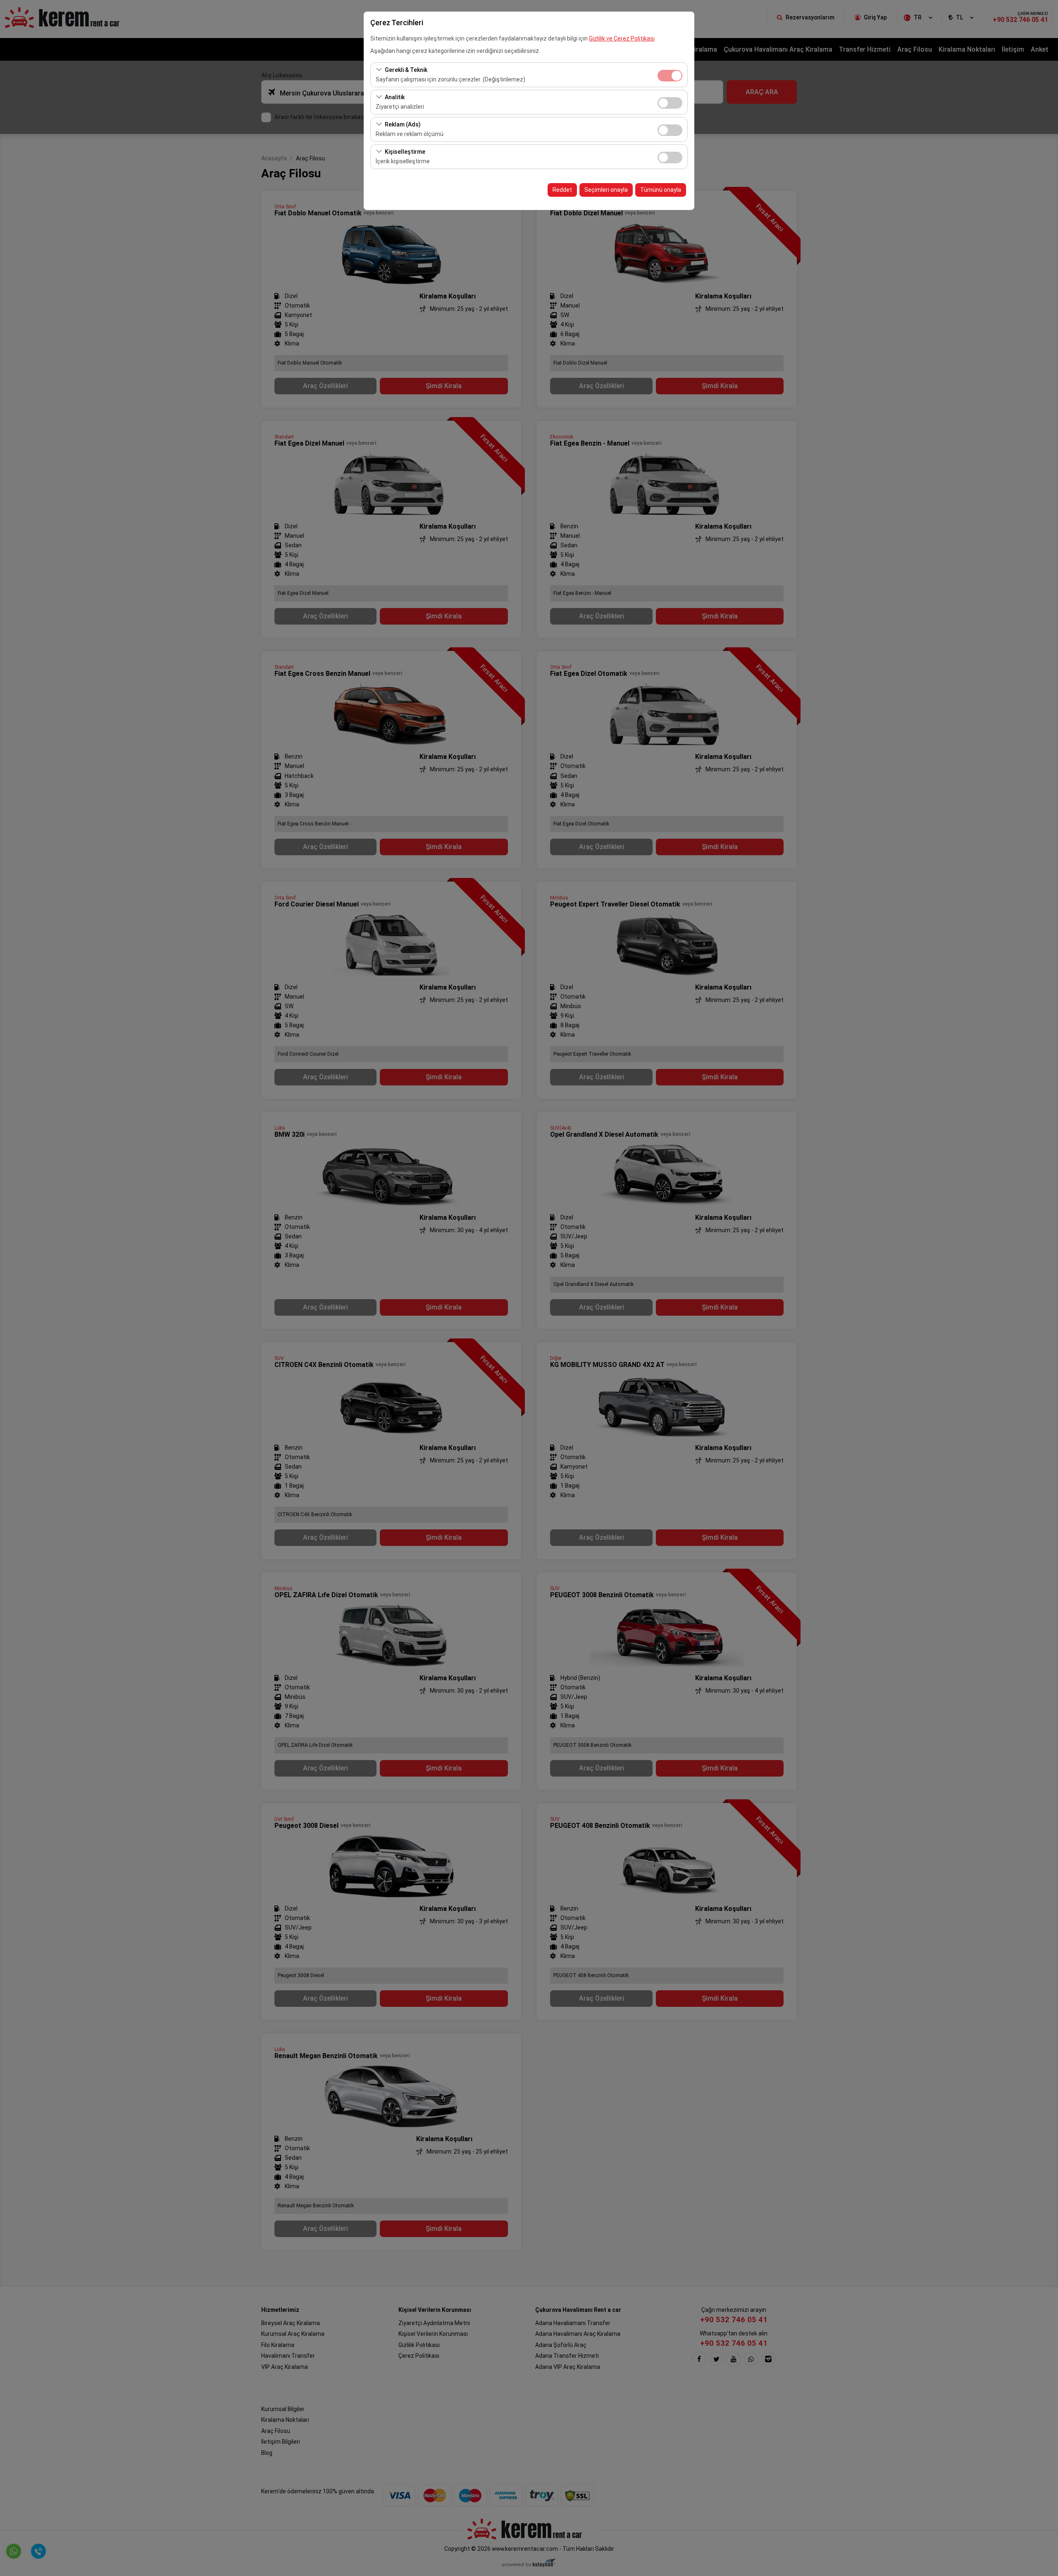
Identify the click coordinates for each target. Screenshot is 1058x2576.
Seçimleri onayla (606, 190)
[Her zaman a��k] (670, 75)
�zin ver (670, 103)
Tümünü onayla (661, 190)
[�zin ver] (670, 102)
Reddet (562, 190)
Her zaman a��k (670, 76)
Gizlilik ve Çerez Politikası (622, 38)
